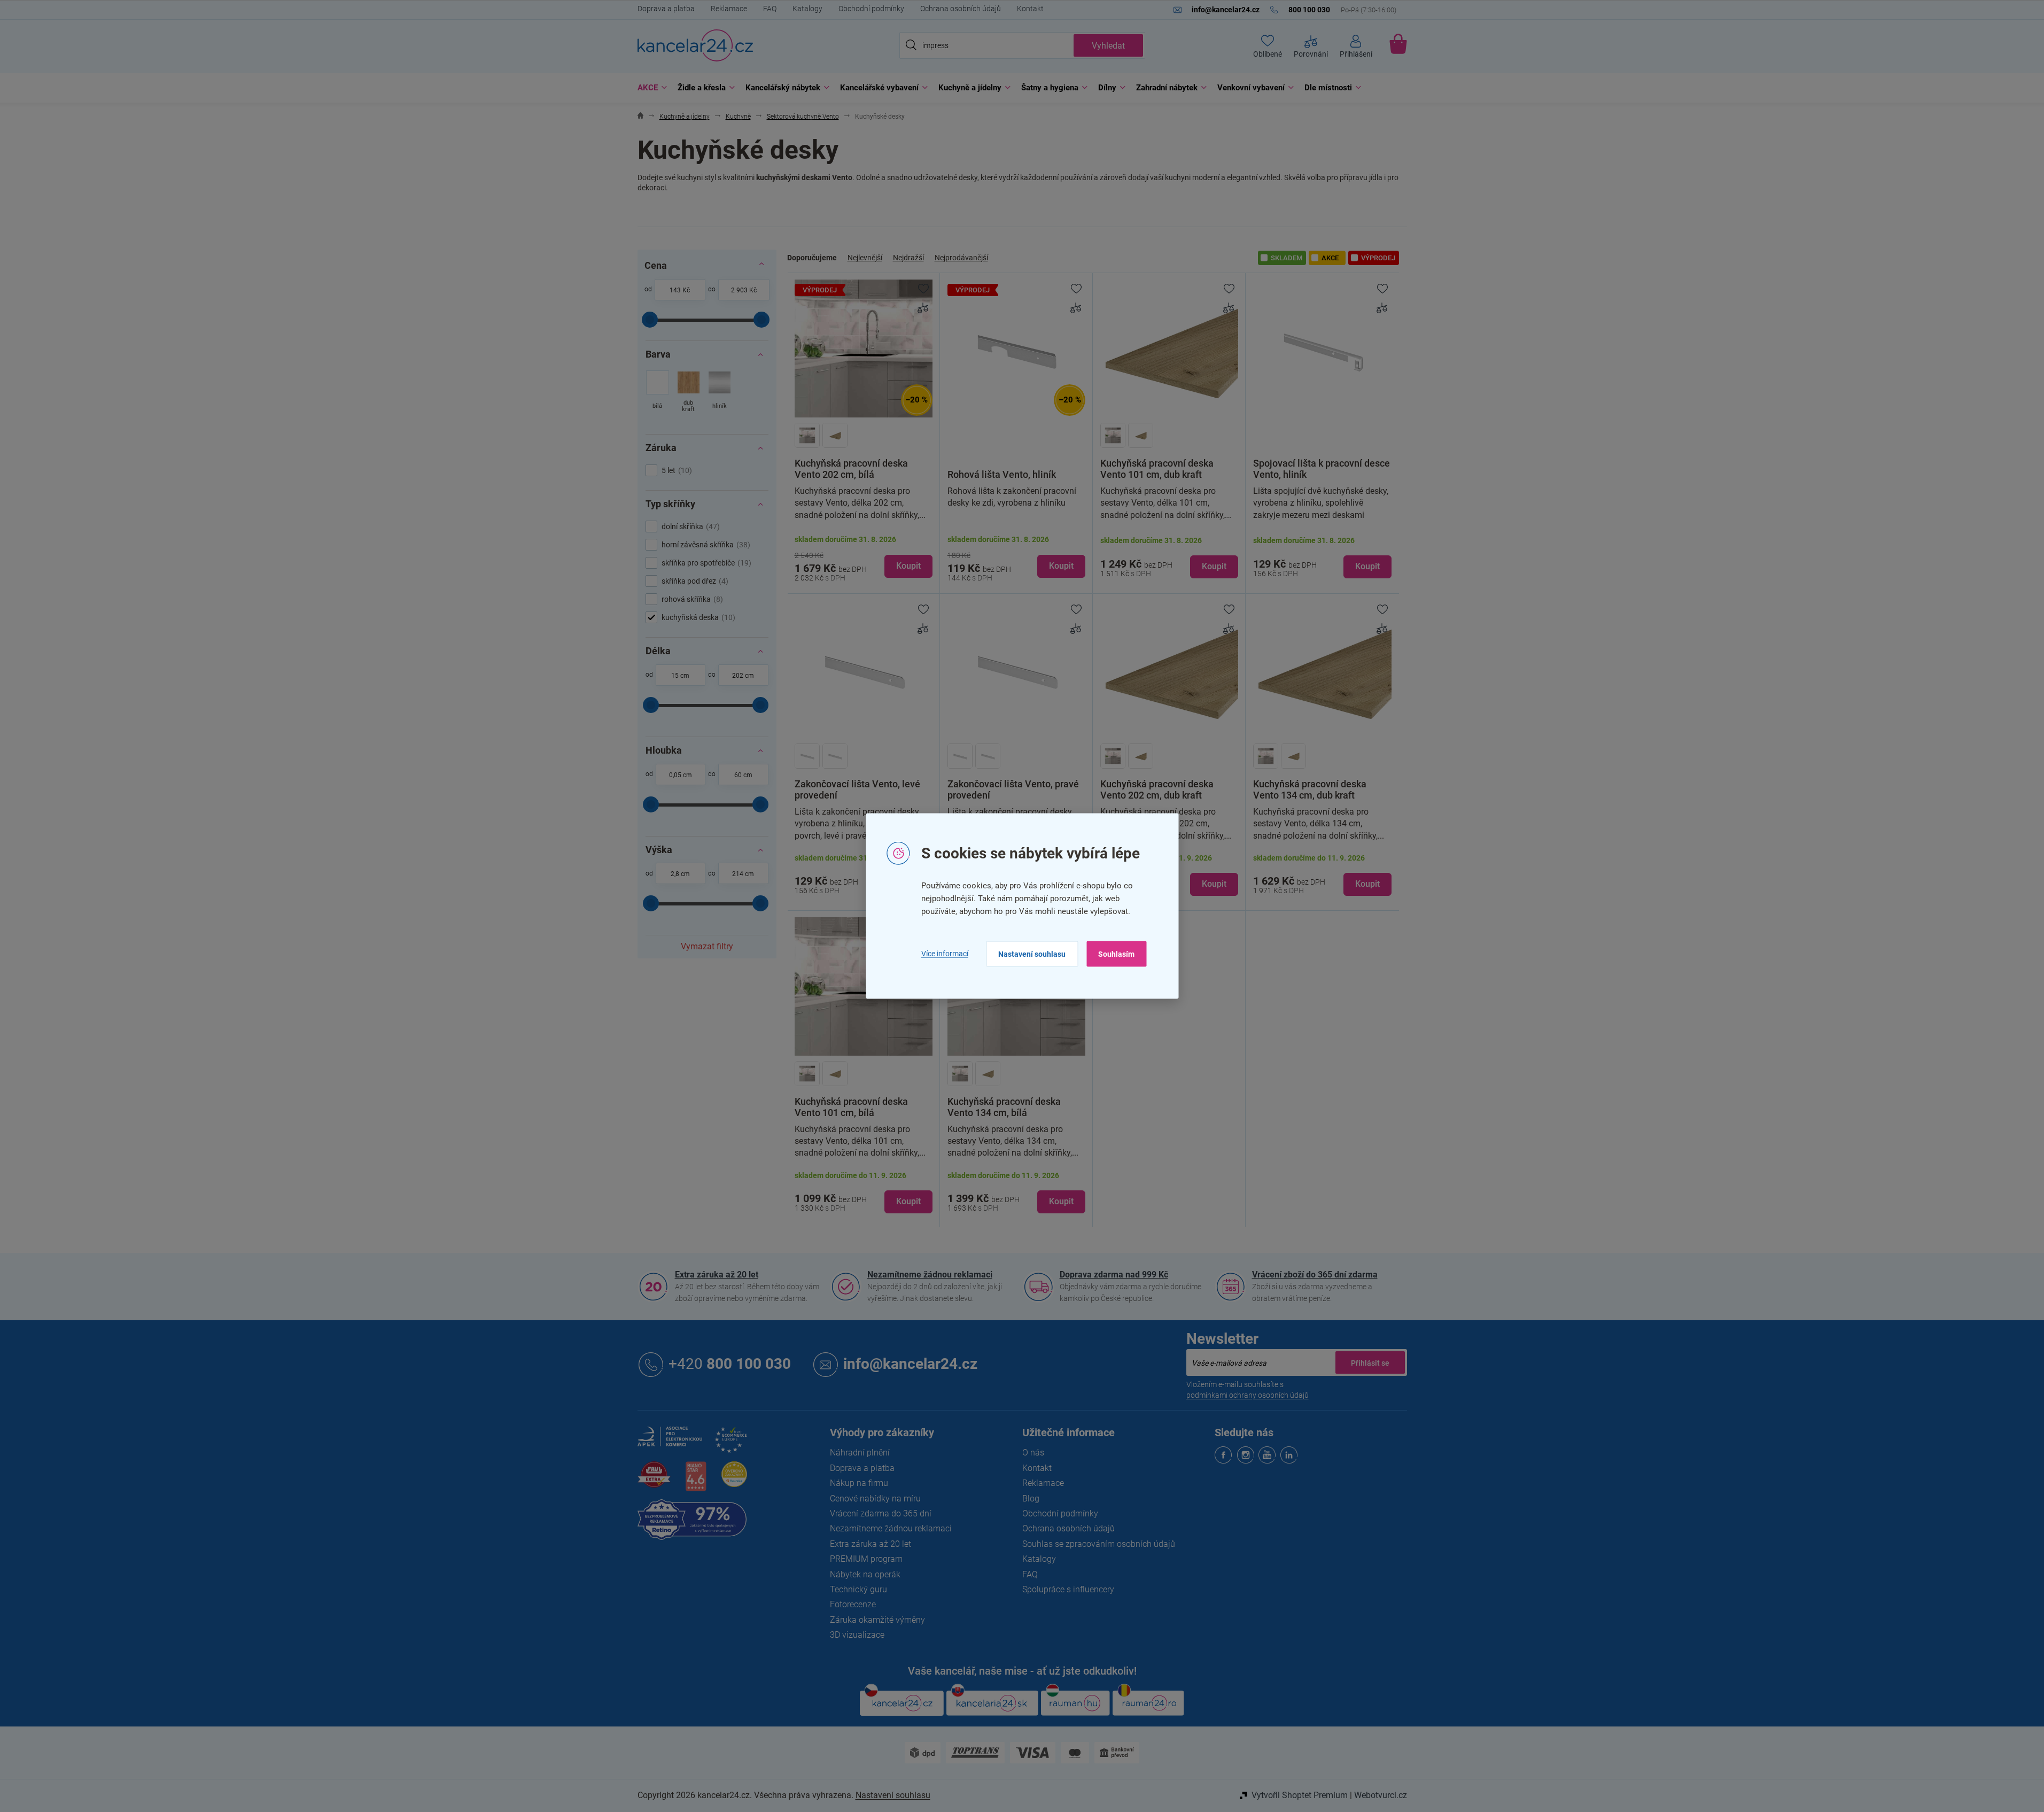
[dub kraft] (689, 393)
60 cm (743, 775)
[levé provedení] (807, 756)
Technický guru (858, 1589)
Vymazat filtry (707, 946)
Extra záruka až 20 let (717, 1275)
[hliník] (720, 393)
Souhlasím (1116, 954)
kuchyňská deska (697, 617)
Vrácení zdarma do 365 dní (881, 1513)
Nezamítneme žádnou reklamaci (930, 1275)
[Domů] (640, 117)
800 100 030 (730, 1364)
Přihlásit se (1370, 1362)
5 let (675, 470)
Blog (1031, 1499)
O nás (1033, 1453)
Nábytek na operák (865, 1574)
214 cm (743, 874)
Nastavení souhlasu (1032, 954)
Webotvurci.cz (1381, 1795)
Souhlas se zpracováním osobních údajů (1099, 1544)
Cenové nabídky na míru (875, 1499)
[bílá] (658, 393)
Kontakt (1030, 9)
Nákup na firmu (859, 1483)
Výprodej (1378, 258)
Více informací (945, 954)
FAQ (770, 9)
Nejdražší (908, 258)
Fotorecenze (853, 1604)
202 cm (743, 676)
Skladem (1287, 258)
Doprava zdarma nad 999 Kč (1114, 1275)
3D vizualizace (857, 1635)
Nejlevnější (865, 258)
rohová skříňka (691, 599)
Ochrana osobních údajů (961, 9)
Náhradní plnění (860, 1453)
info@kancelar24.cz (910, 1364)
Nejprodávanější (961, 258)
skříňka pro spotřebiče (705, 563)
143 (675, 290)
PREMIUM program (866, 1559)
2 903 (739, 290)
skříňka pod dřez (694, 581)
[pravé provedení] (835, 756)
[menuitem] (650, 88)
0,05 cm (681, 775)
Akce (1330, 258)
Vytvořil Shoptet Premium (1300, 1795)
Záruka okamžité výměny (877, 1620)
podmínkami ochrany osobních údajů (1248, 1395)
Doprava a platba (666, 9)
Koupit (908, 566)
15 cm (680, 676)
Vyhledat (1108, 46)
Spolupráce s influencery (1068, 1589)
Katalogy (807, 9)
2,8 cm (680, 874)
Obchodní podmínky (871, 9)
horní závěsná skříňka (705, 545)
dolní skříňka (689, 526)
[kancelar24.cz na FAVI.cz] (654, 1480)
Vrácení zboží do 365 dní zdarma (1315, 1275)
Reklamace (729, 9)
